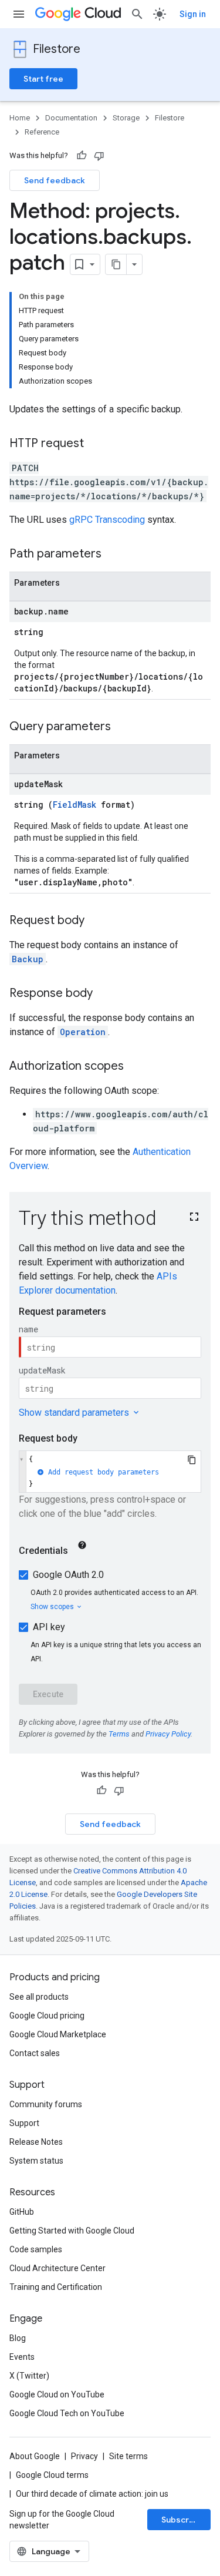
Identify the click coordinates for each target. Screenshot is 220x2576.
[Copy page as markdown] (116, 264)
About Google (35, 2456)
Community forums (46, 2104)
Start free (43, 79)
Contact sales (35, 2053)
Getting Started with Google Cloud (72, 2231)
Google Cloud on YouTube (57, 2394)
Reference (42, 132)
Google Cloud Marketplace (58, 2034)
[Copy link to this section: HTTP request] (96, 444)
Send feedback (55, 180)
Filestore (57, 49)
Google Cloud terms (52, 2475)
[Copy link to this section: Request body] (96, 921)
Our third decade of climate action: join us (92, 2494)
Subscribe (182, 2520)
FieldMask (75, 805)
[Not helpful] (99, 156)
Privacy (84, 2456)
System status (36, 2161)
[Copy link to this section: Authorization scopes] (136, 1067)
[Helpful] (82, 156)
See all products (39, 1997)
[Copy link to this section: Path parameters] (113, 555)
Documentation (71, 118)
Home (20, 118)
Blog (18, 2338)
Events (22, 2357)
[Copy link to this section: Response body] (104, 994)
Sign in (193, 14)
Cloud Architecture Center (57, 2268)
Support (24, 2123)
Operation (83, 1032)
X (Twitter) (29, 2376)
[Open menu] (19, 14)
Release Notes (36, 2142)
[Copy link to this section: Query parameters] (123, 727)
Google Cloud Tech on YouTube (67, 2413)
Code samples (36, 2249)
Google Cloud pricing (47, 2016)
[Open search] (137, 14)
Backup (28, 959)
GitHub (22, 2212)
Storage (126, 118)
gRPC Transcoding (107, 520)
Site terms (128, 2456)
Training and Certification (56, 2287)
